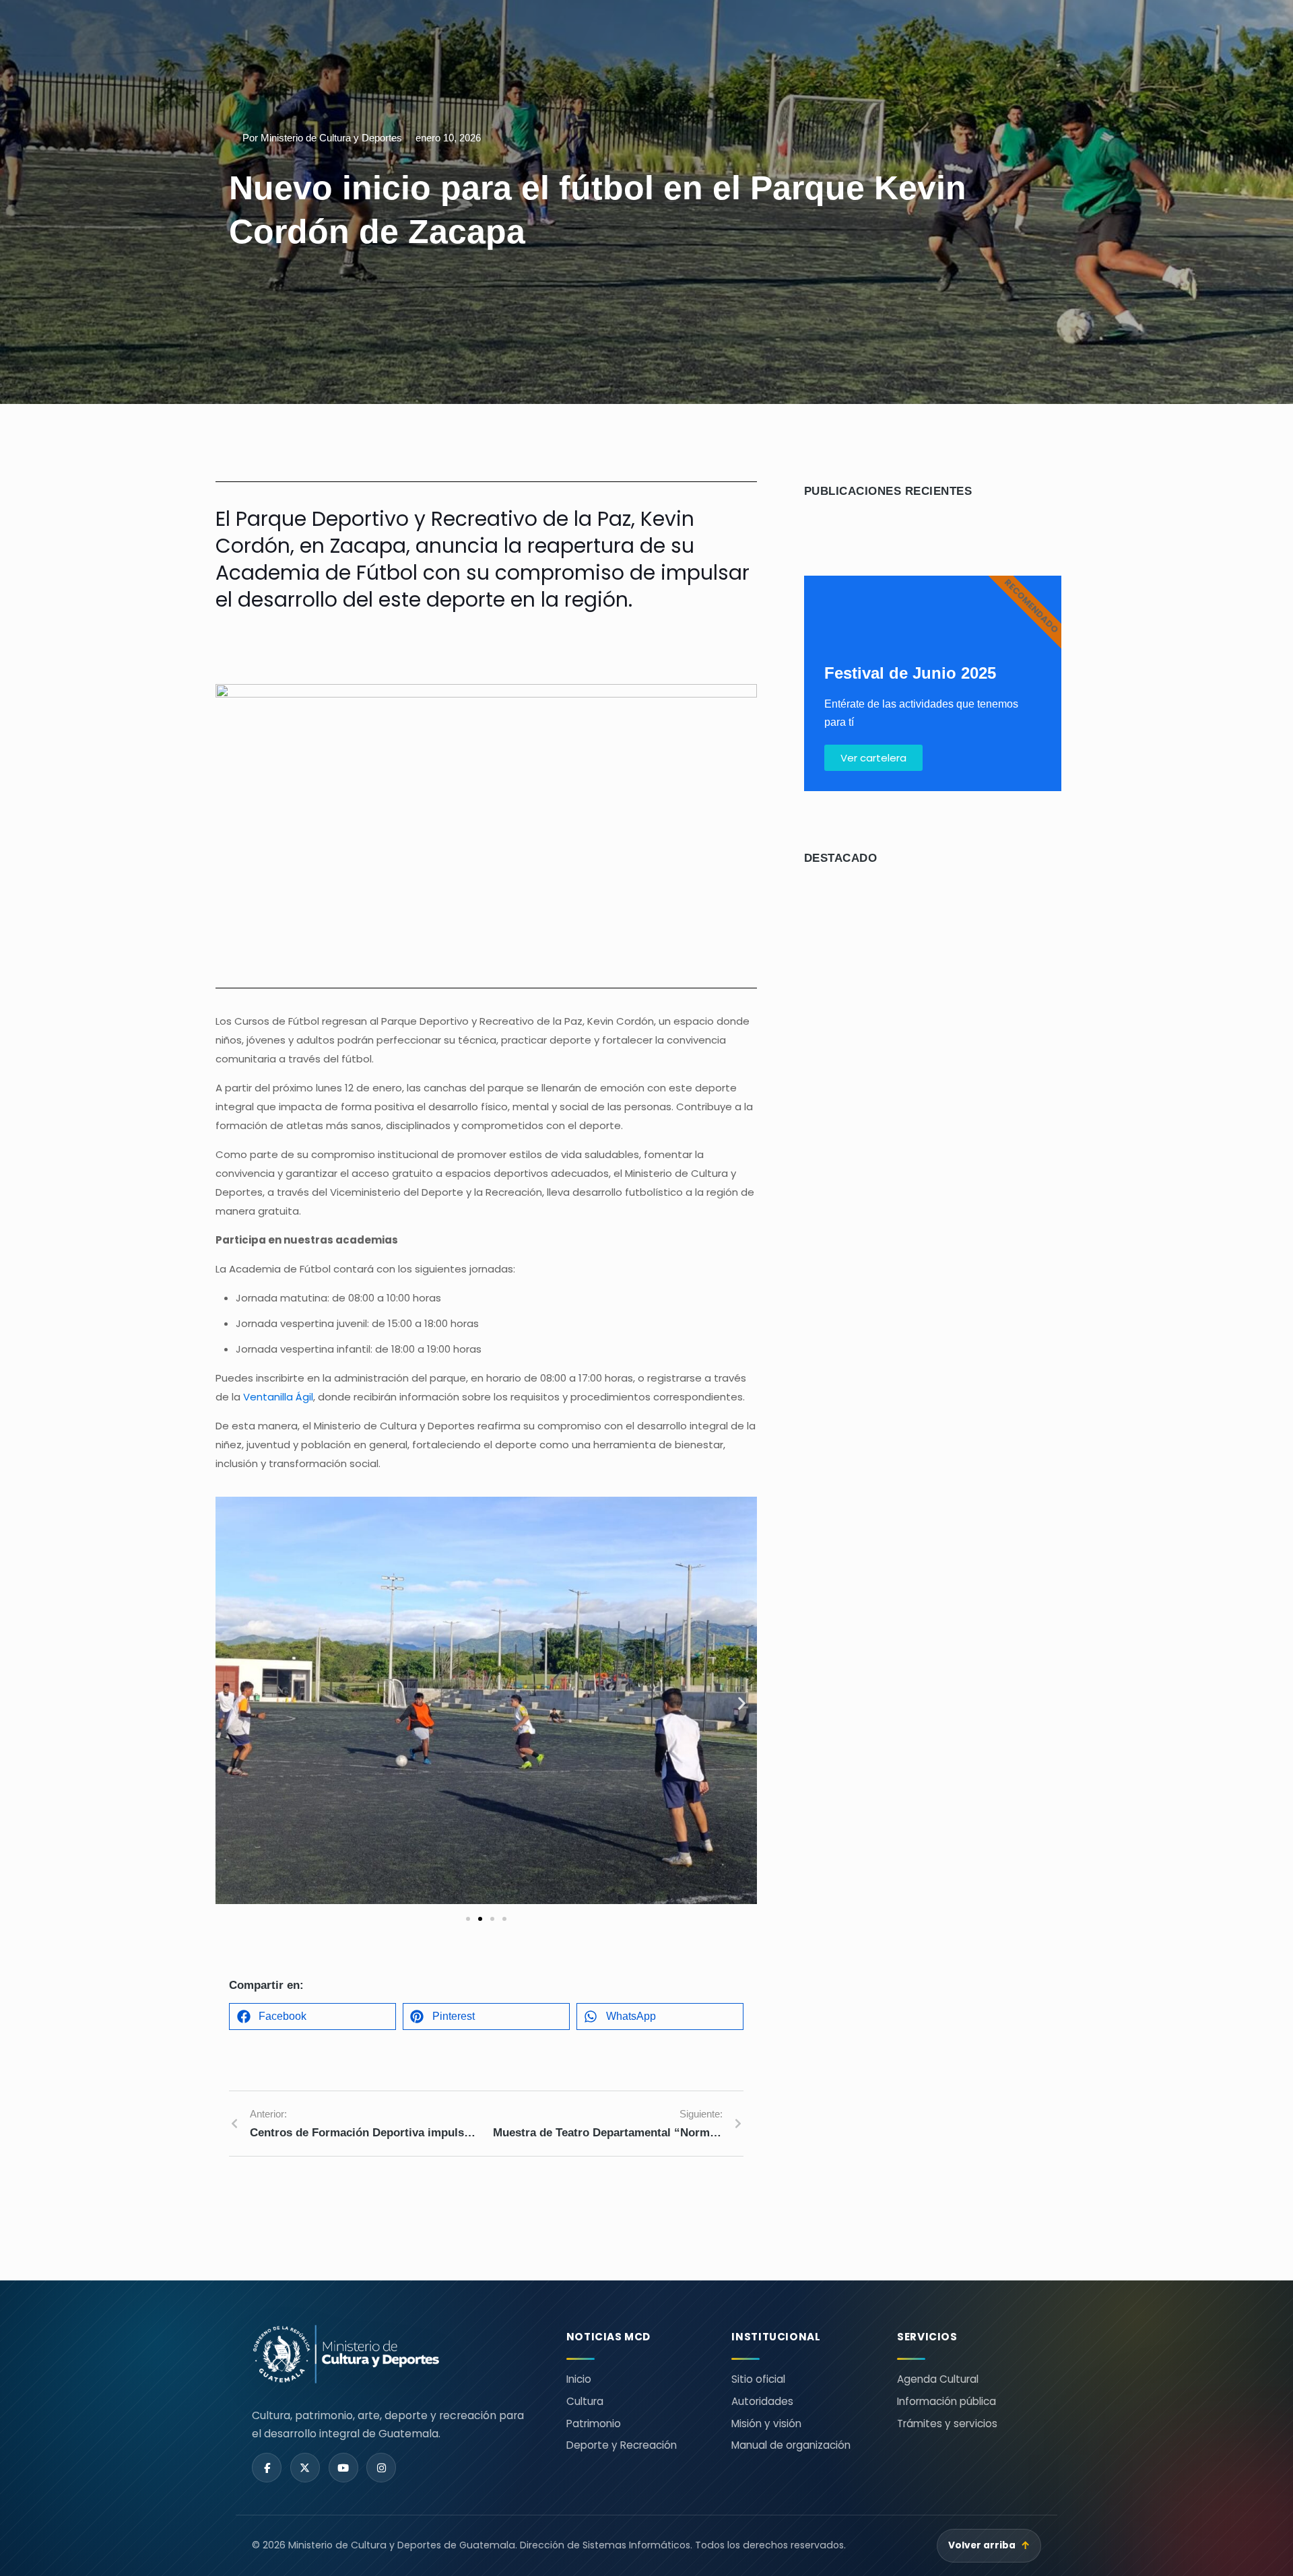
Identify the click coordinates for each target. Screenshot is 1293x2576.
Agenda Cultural (938, 2379)
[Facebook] (267, 2468)
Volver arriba (989, 2545)
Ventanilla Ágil (278, 1397)
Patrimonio (594, 2424)
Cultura (585, 2401)
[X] (305, 2468)
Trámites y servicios (947, 2424)
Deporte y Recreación (622, 2445)
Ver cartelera (873, 758)
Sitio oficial (758, 2379)
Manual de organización (791, 2445)
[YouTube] (343, 2468)
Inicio (579, 2379)
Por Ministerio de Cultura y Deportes (322, 138)
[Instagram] (381, 2468)
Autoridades (762, 2401)
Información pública (947, 2401)
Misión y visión (766, 2424)
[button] (231, 1703)
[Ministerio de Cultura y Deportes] (393, 2354)
